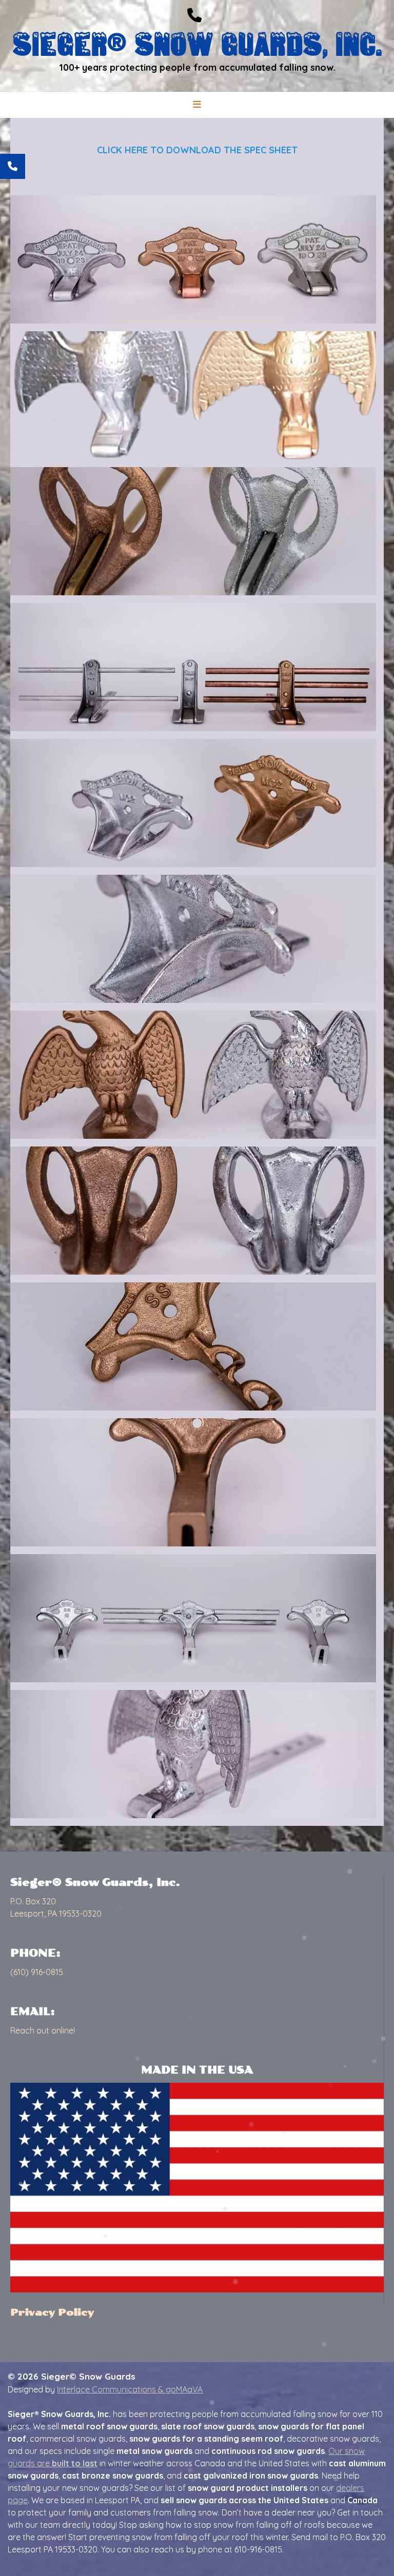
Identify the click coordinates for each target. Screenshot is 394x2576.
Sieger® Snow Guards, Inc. (197, 43)
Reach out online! (43, 2030)
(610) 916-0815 (37, 1972)
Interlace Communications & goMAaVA (130, 2389)
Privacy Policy (52, 2312)
